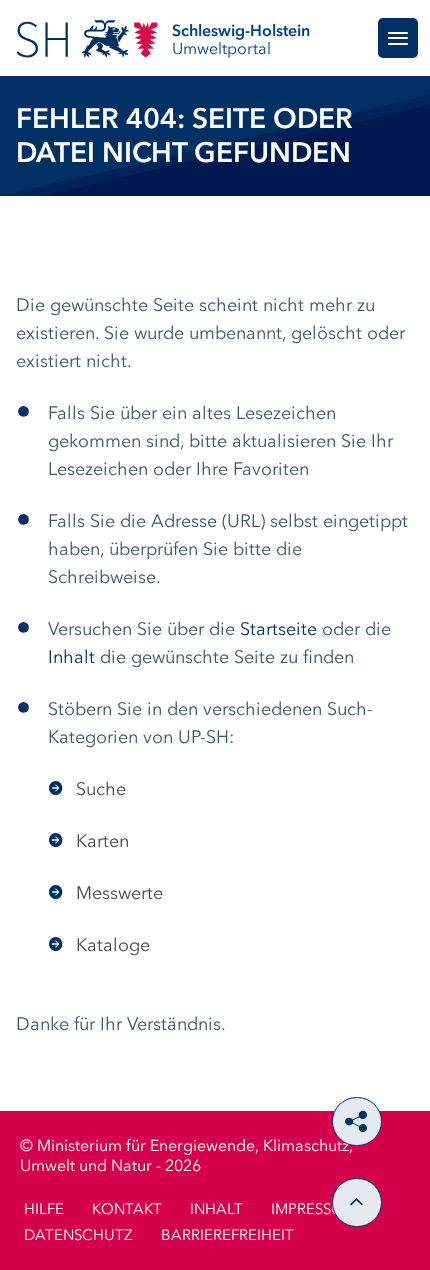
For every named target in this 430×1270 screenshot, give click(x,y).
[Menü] (398, 38)
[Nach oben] (357, 1202)
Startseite (278, 630)
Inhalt (71, 658)
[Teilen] (357, 1121)
